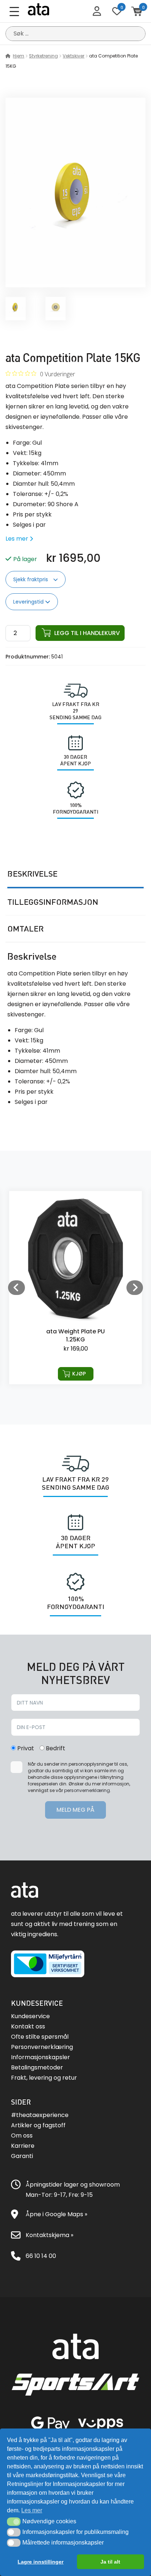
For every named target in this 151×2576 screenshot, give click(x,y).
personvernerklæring (87, 1790)
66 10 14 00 (41, 2256)
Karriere (23, 2146)
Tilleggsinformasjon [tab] (53, 902)
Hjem (19, 56)
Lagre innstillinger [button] (40, 2562)
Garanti (22, 2156)
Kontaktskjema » (49, 2235)
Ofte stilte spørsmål (40, 2037)
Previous (16, 1288)
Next (135, 1288)
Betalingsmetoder (37, 2067)
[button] (14, 2521)
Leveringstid (29, 602)
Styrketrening (43, 56)
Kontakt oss (28, 2026)
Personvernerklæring (42, 2047)
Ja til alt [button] (110, 2562)
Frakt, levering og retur (44, 2078)
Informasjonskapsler (40, 2057)
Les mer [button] (32, 2510)
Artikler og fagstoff (38, 2125)
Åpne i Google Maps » (56, 2214)
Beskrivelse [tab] (32, 874)
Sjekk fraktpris (31, 579)
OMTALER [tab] (25, 929)
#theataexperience (40, 2115)
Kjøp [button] (79, 1374)
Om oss (22, 2136)
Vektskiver (73, 56)
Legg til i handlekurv (87, 633)
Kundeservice (30, 2016)
